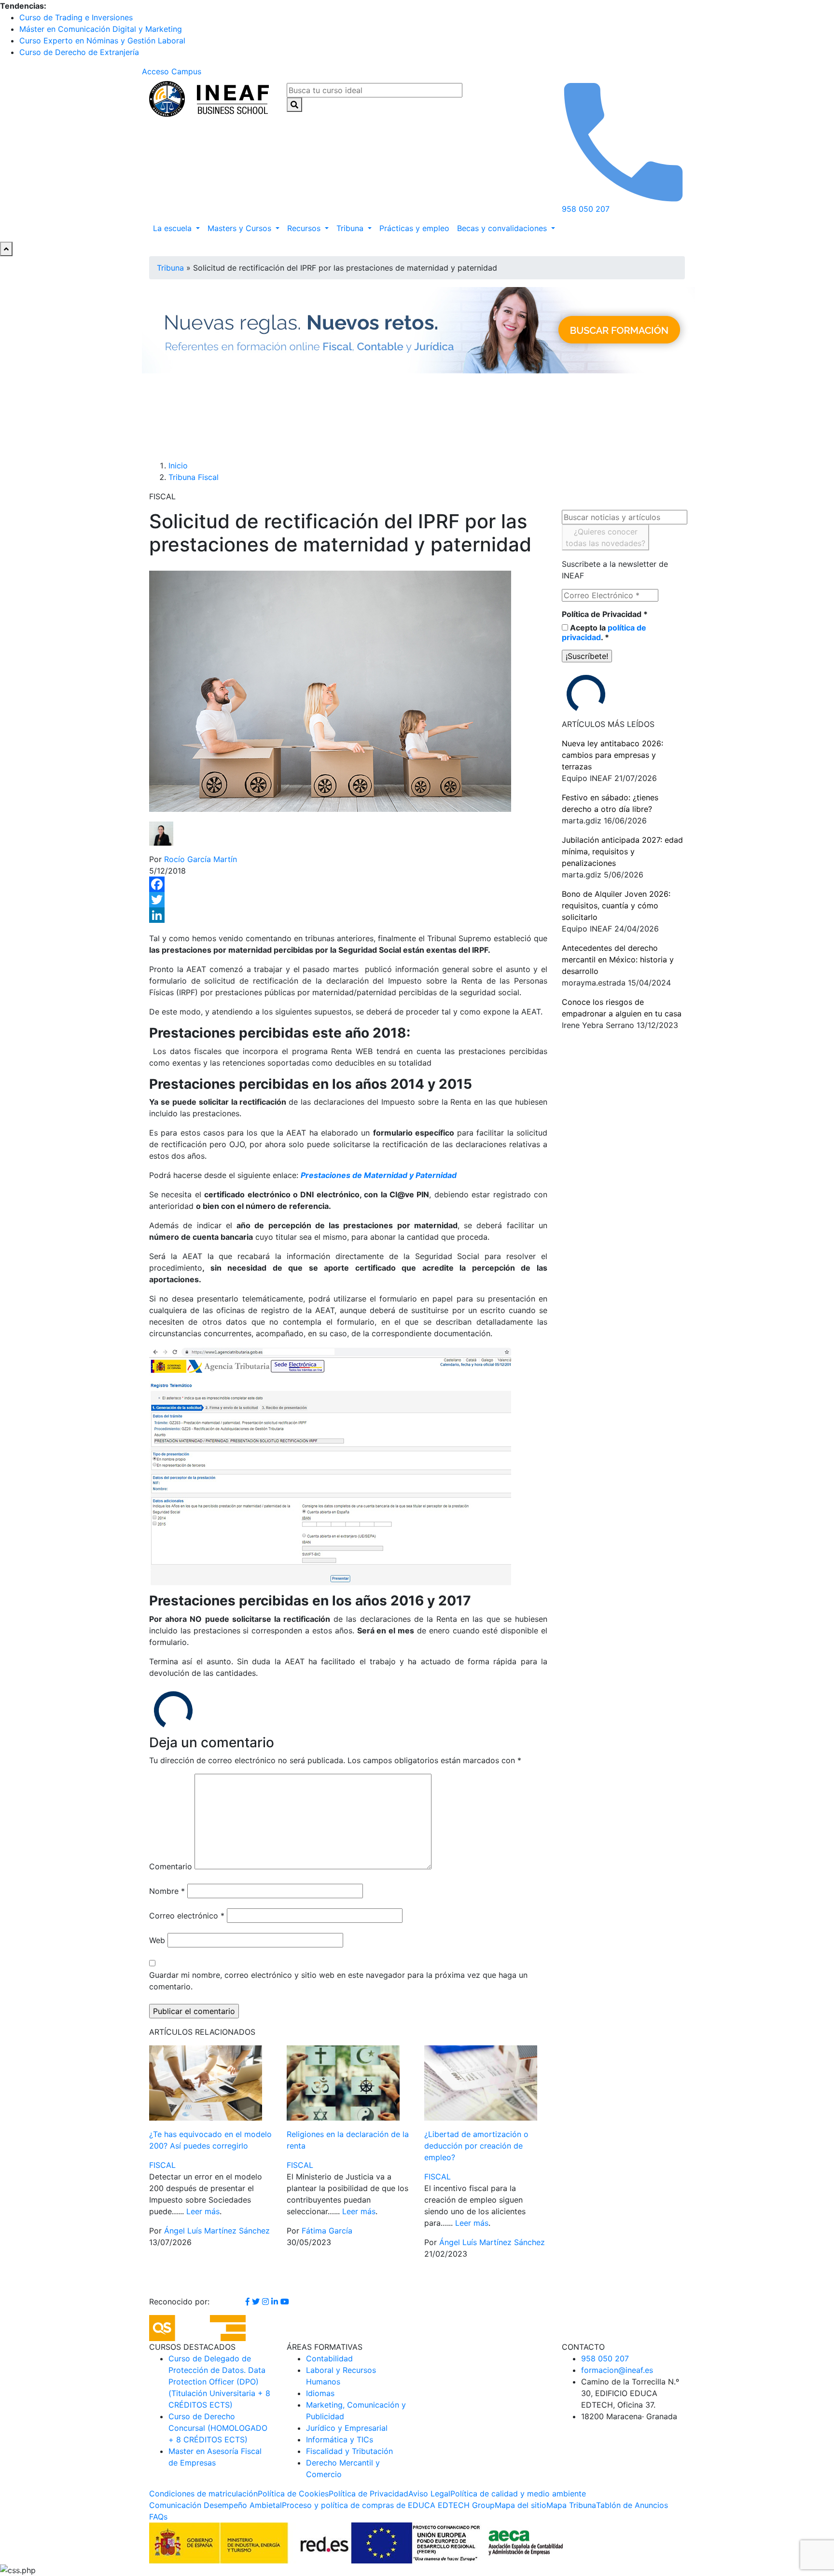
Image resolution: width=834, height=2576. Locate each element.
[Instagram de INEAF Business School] (267, 2302)
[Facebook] (348, 884)
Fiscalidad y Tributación (349, 2451)
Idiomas (320, 2393)
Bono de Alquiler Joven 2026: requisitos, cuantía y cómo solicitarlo (616, 905)
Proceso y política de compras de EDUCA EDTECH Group (388, 2505)
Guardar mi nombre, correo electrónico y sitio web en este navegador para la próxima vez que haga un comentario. (338, 1981)
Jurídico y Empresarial (347, 2428)
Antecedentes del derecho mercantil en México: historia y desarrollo (618, 959)
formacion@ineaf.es (617, 2370)
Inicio (178, 466)
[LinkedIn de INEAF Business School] (276, 2302)
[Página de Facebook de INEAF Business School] (249, 2302)
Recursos (305, 228)
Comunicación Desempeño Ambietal (215, 2505)
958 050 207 (605, 2358)
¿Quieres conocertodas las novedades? (605, 537)
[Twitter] (348, 900)
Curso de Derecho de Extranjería (79, 52)
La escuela (174, 228)
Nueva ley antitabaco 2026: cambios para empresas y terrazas (612, 755)
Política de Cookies (293, 2494)
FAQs (158, 2517)
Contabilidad (329, 2358)
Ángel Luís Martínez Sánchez (217, 2231)
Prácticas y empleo (414, 228)
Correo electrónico (187, 1916)
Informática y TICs (340, 2439)
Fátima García (327, 2231)
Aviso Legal (429, 2494)
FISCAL (162, 2165)
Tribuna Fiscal (194, 477)
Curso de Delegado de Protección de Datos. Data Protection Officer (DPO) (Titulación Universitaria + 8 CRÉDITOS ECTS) (219, 2382)
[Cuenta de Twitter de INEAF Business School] (257, 2302)
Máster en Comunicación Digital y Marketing (101, 29)
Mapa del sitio (521, 2505)
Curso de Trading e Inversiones (76, 17)
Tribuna (351, 228)
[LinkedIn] (348, 915)
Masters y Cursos (241, 228)
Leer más (203, 2211)
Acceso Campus (172, 71)
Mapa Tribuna (571, 2505)
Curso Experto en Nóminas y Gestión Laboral (102, 41)
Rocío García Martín (201, 859)
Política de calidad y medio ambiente (518, 2494)
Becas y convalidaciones (503, 228)
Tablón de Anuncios (632, 2505)
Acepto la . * (604, 632)
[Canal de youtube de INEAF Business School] (285, 2302)
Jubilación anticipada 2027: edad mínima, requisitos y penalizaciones (622, 851)
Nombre (167, 1891)
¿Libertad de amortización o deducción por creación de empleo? (476, 2146)
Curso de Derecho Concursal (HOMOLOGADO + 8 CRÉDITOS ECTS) (218, 2428)
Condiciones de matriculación (203, 2494)
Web (157, 1940)
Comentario (171, 1866)
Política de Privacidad (605, 614)
